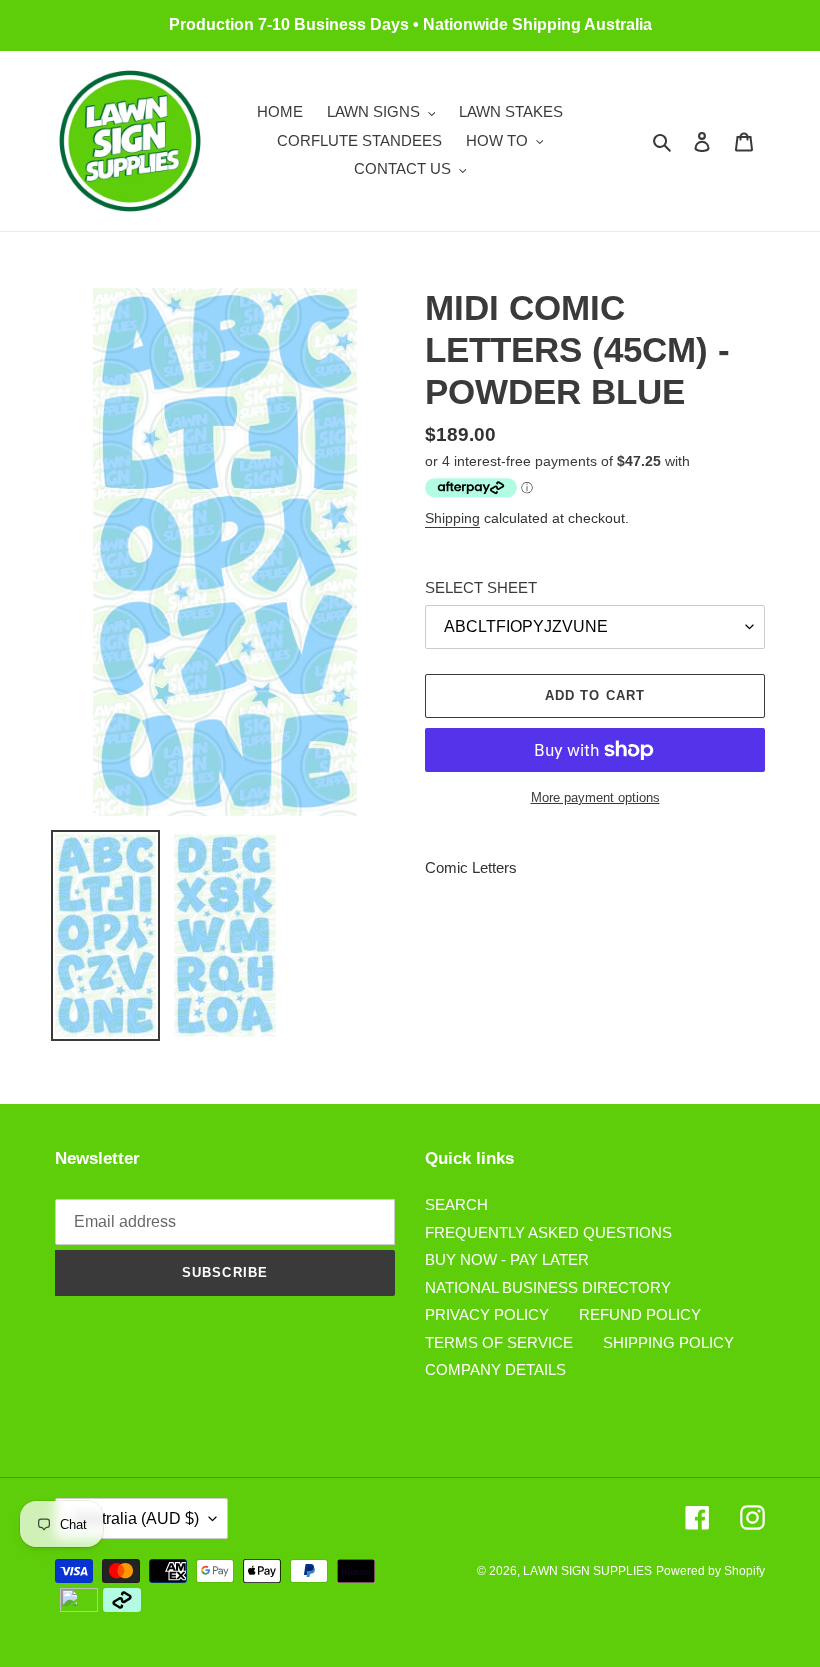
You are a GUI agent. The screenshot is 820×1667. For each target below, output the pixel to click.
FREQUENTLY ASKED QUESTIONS (548, 1232)
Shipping (452, 518)
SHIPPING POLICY (668, 1342)
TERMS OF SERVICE (499, 1342)
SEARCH (456, 1204)
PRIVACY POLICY (487, 1314)
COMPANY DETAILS (495, 1369)
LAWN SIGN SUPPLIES (587, 1571)
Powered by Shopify (710, 1571)
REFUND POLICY (640, 1314)
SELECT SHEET (481, 587)
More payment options (595, 797)
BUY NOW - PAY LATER (507, 1259)
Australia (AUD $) (136, 1518)
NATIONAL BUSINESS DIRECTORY (548, 1287)
